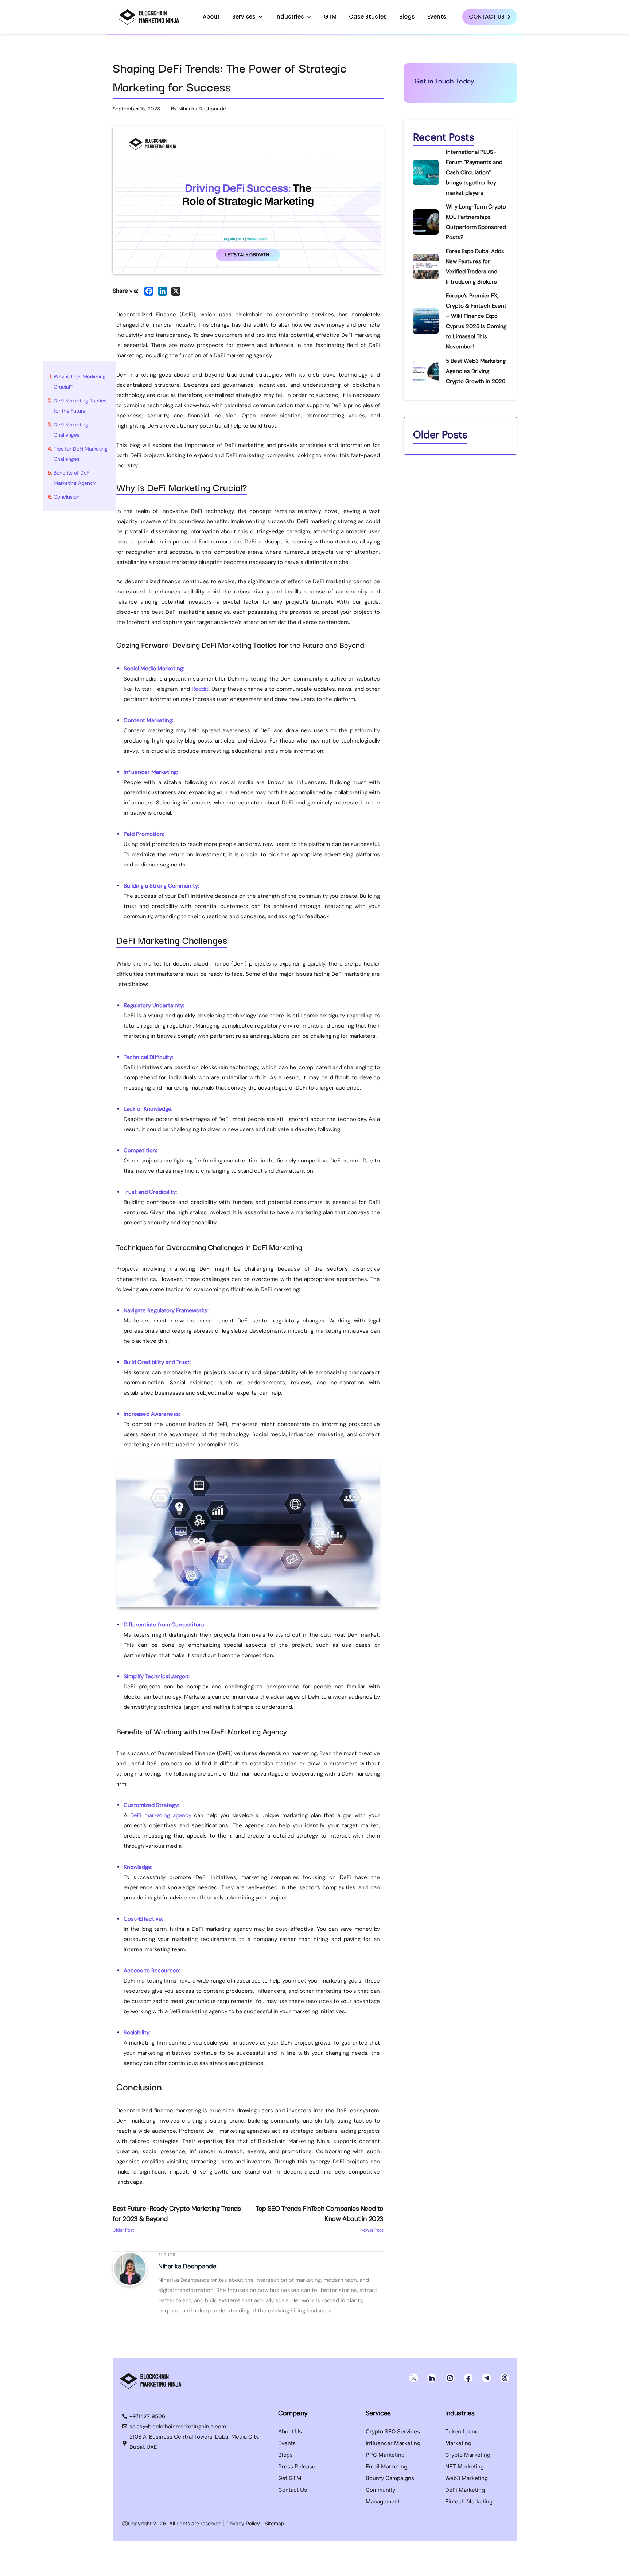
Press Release (297, 2466)
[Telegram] (486, 2378)
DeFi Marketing (465, 2490)
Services (244, 17)
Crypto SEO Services (393, 2431)
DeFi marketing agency (161, 1815)
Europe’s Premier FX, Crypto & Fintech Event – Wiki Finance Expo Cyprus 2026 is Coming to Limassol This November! (476, 321)
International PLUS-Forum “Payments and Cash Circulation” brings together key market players (474, 172)
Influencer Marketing (393, 2443)
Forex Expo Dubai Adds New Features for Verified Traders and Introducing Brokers (475, 266)
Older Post (177, 2219)
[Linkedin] (162, 291)
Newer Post (320, 2219)
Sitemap (275, 2523)
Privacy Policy (243, 2523)
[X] (176, 291)
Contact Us (487, 17)
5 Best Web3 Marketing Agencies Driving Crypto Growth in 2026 (476, 371)
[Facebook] (149, 291)
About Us (290, 2431)
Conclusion (67, 497)
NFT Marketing (464, 2466)
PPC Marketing (385, 2455)
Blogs (407, 17)
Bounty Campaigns (390, 2478)
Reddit (200, 689)
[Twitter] (413, 2378)
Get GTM (290, 2478)
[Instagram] (450, 2378)
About (211, 17)
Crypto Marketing (468, 2455)
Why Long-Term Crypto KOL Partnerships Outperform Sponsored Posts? (476, 222)
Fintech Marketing (469, 2501)
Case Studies (368, 17)
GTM (330, 17)
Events (437, 17)
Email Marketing (386, 2466)
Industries (290, 17)
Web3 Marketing (466, 2478)
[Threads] (505, 2378)
